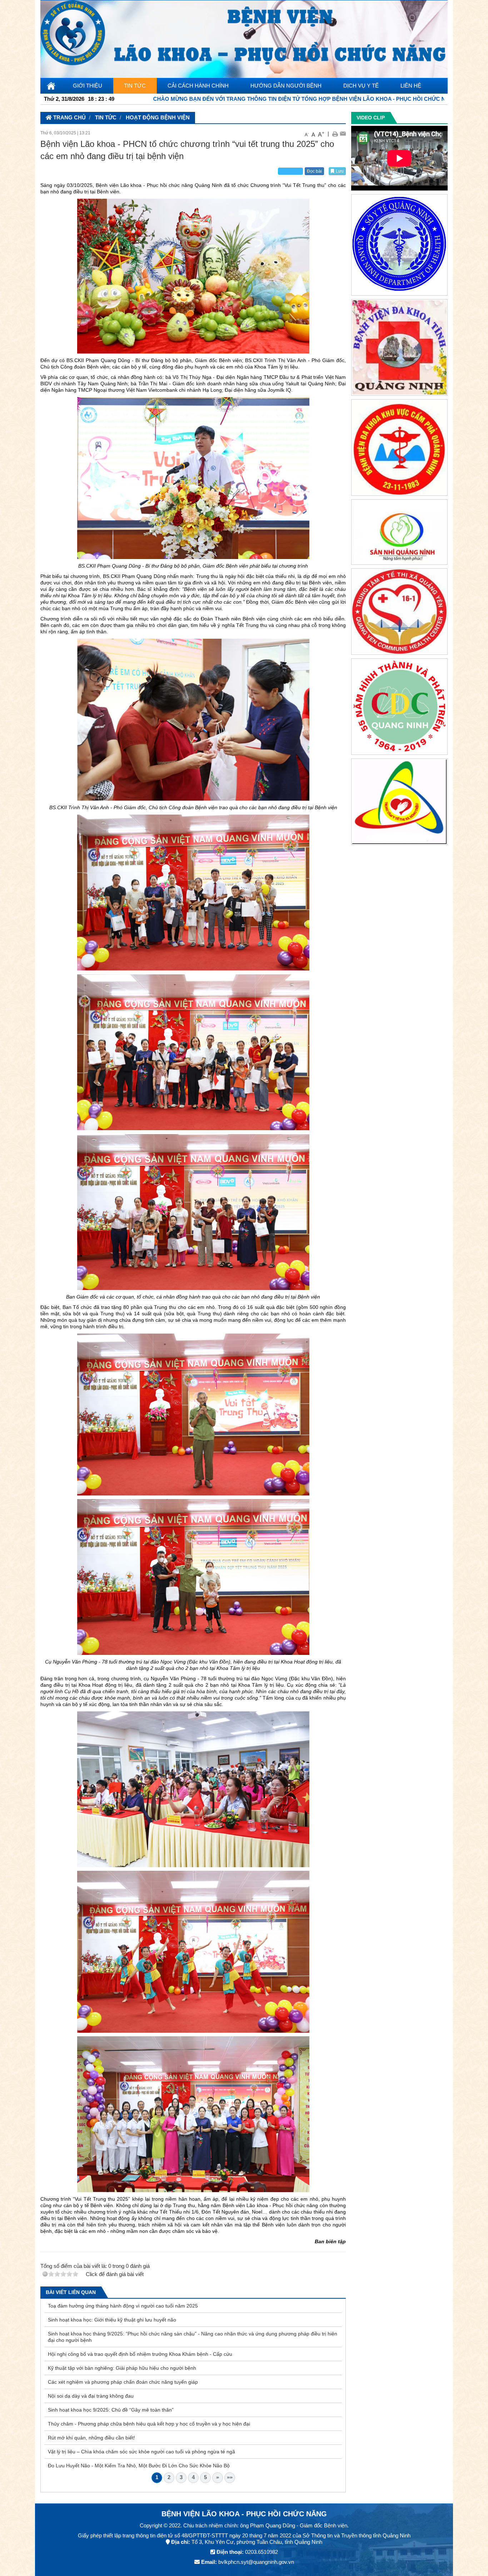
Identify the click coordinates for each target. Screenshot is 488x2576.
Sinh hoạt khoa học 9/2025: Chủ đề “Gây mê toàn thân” (111, 2410)
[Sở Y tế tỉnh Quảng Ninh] (399, 246)
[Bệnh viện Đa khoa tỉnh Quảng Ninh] (399, 349)
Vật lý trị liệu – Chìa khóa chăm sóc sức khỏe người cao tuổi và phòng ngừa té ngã (141, 2452)
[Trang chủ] (244, 38)
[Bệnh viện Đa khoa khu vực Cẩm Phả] (399, 449)
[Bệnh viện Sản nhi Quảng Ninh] (399, 533)
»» (230, 2477)
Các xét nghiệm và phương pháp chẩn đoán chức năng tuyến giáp (123, 2382)
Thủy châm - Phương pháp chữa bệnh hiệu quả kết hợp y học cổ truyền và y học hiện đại (149, 2424)
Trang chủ (69, 117)
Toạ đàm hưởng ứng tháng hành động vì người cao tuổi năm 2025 (123, 2306)
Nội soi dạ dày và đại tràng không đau (91, 2396)
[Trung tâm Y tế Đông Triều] (399, 803)
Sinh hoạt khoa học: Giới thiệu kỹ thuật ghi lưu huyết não (112, 2320)
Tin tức (106, 117)
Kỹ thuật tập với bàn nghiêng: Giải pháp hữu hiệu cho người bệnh (122, 2368)
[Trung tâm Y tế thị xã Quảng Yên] (399, 613)
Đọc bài (314, 171)
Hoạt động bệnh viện (158, 117)
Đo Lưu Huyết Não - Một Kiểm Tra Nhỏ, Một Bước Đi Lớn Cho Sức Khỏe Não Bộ (139, 2466)
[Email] (343, 134)
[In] (335, 134)
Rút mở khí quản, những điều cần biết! (91, 2438)
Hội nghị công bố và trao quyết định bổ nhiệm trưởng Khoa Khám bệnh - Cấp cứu (140, 2354)
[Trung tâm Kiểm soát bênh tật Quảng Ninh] (399, 708)
